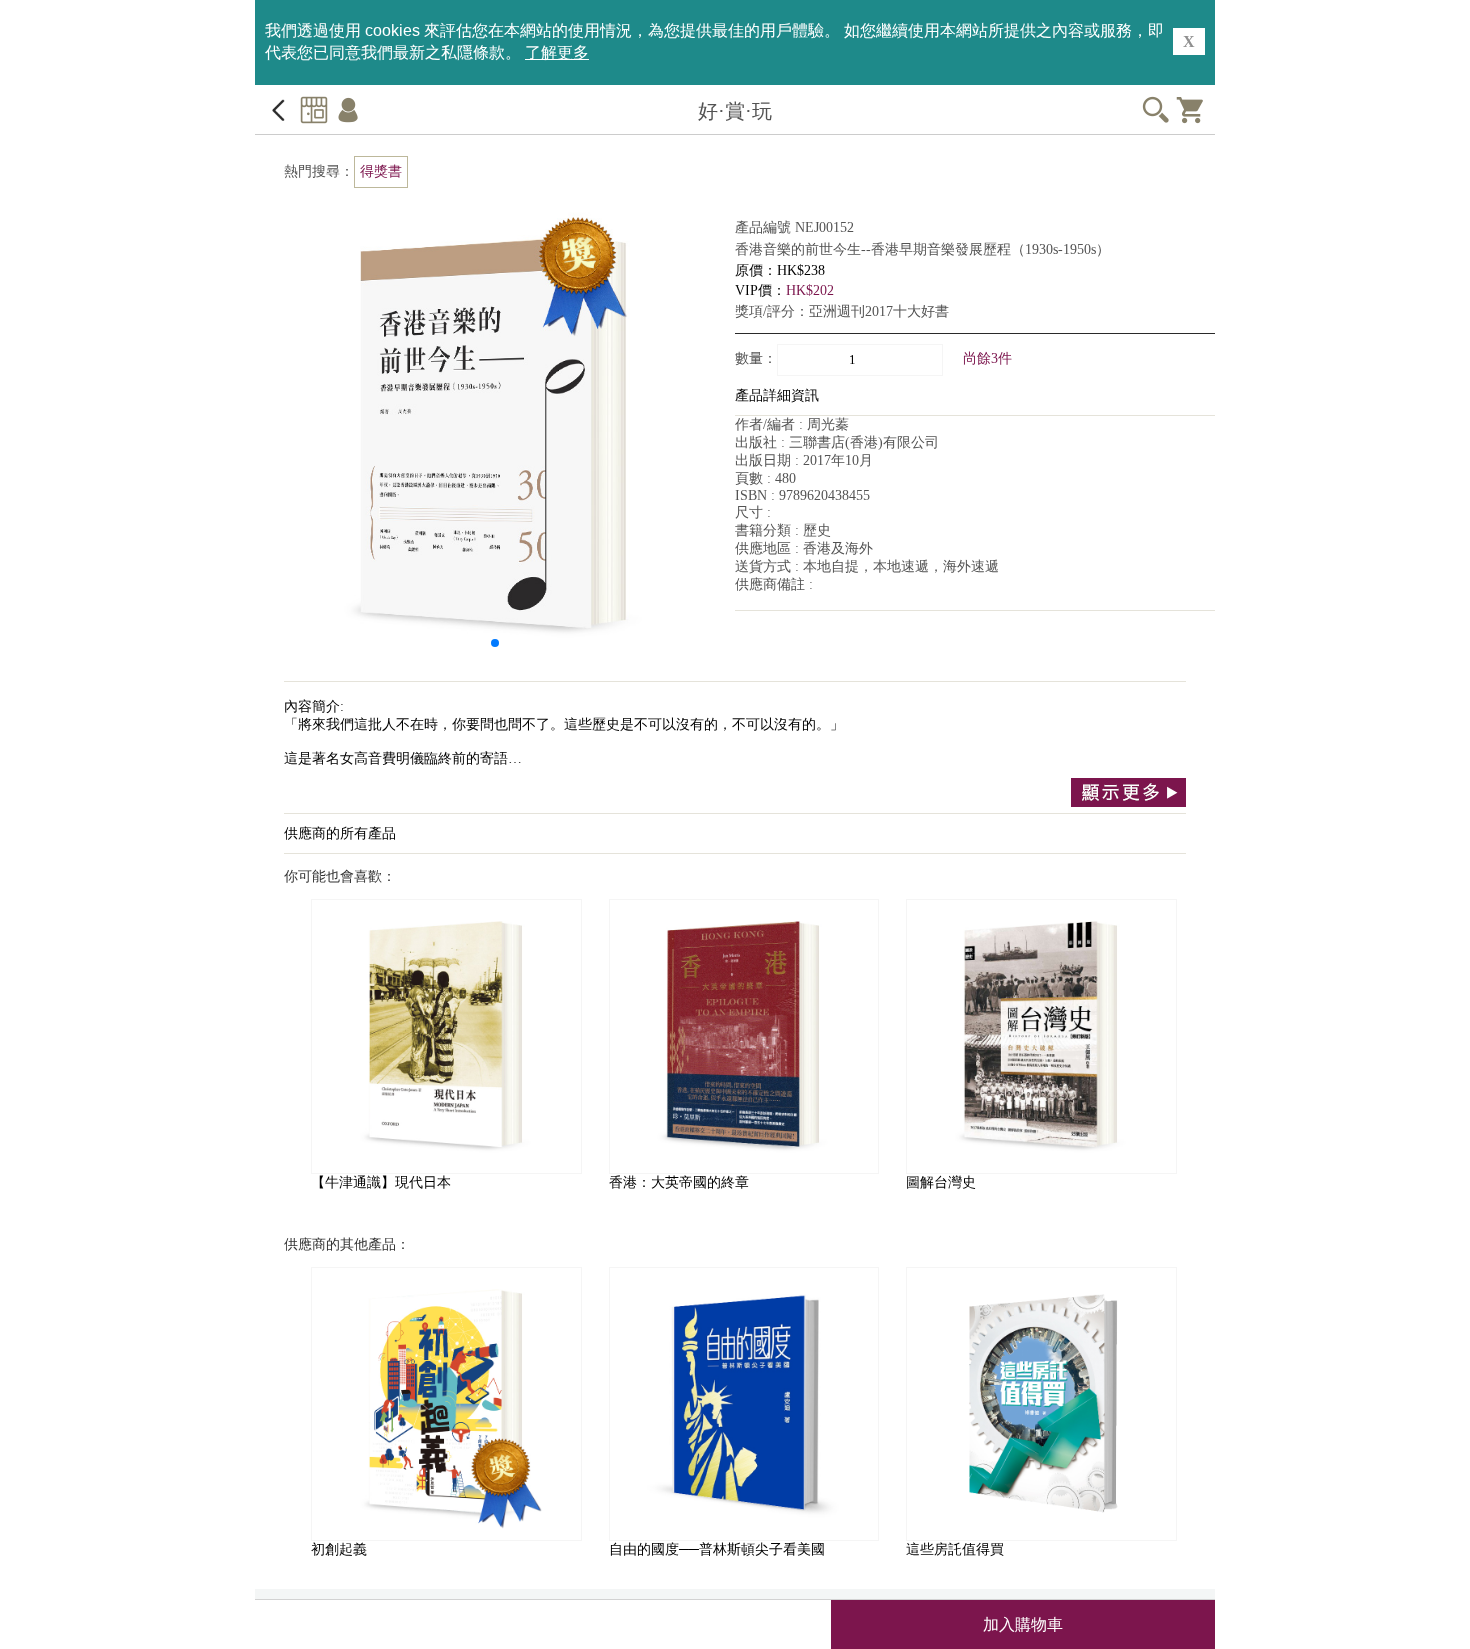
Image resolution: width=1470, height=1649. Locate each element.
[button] (495, 643)
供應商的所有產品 (340, 833)
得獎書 (381, 171)
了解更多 (557, 52)
